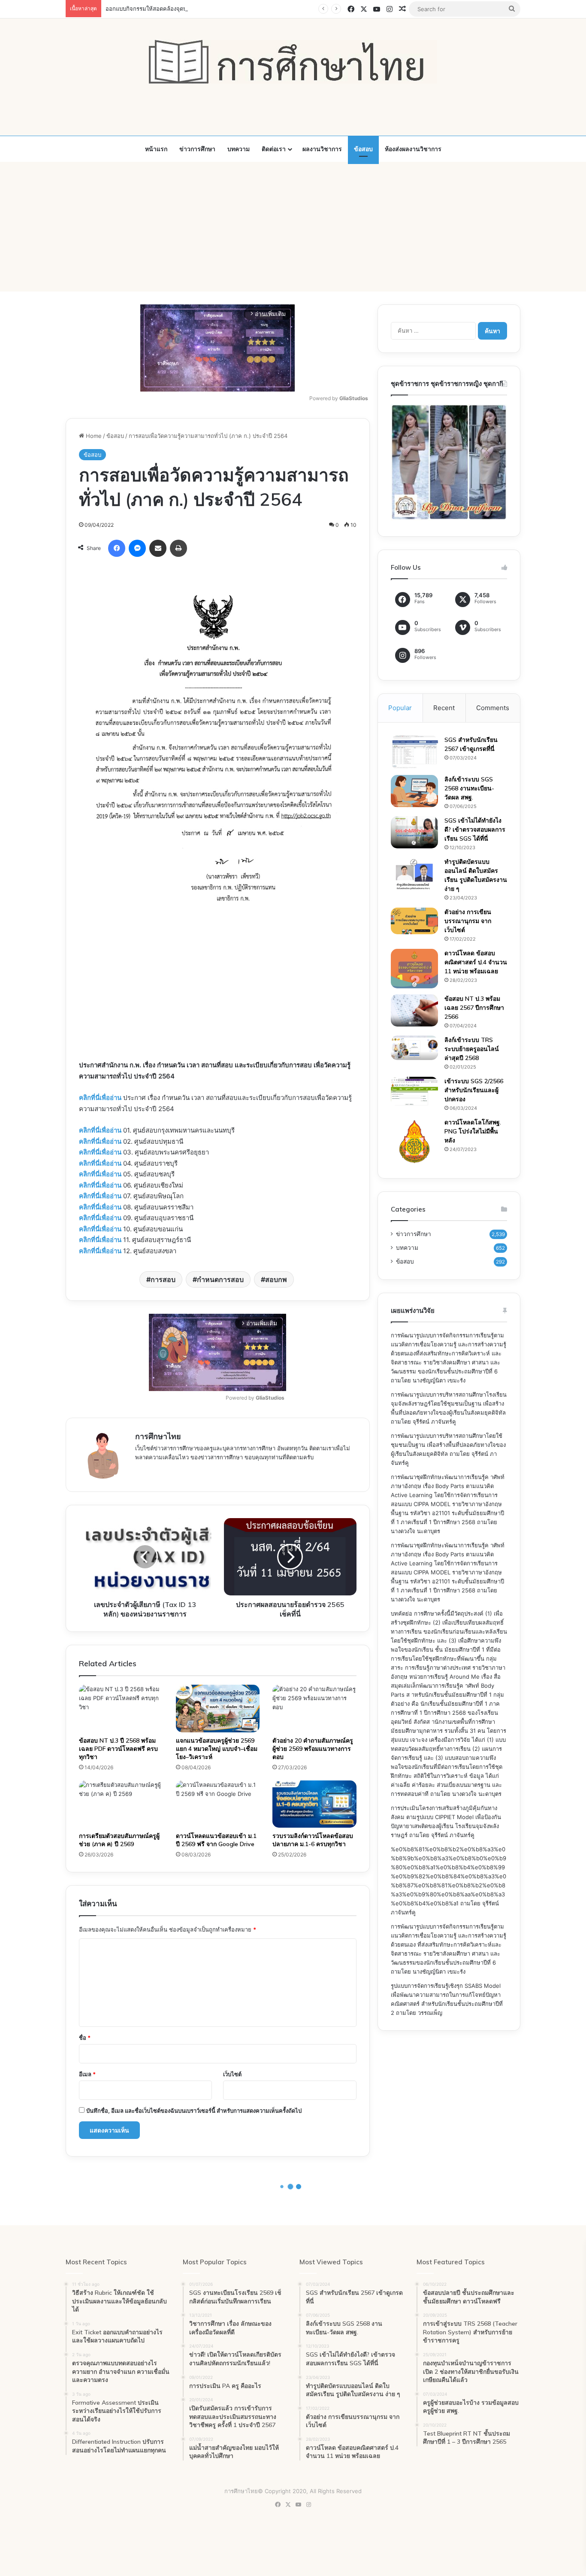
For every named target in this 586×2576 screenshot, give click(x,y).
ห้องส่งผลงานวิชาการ (413, 149)
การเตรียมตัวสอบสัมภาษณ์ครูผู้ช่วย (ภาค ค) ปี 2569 (119, 1840)
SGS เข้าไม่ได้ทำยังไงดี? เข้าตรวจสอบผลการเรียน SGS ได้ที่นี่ (475, 829)
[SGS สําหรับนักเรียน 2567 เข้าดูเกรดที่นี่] (414, 752)
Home (93, 436)
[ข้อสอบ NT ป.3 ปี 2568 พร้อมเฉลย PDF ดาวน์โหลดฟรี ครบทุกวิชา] (121, 1708)
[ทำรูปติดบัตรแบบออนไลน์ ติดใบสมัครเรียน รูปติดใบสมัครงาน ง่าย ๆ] (414, 874)
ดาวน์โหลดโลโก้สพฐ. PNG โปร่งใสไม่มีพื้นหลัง (473, 1131)
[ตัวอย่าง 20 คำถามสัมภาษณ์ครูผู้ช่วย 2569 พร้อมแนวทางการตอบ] (314, 1708)
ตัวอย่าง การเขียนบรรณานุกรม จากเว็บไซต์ (468, 921)
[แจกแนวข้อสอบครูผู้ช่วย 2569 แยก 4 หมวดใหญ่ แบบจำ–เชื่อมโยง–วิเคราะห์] (218, 1708)
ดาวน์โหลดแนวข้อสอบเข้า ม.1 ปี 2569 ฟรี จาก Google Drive (216, 1840)
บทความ (239, 149)
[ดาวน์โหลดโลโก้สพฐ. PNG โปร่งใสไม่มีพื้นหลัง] (414, 1142)
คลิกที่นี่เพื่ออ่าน (100, 1098)
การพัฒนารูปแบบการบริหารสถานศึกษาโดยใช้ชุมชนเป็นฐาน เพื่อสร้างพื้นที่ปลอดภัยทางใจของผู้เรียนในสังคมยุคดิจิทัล (448, 1445)
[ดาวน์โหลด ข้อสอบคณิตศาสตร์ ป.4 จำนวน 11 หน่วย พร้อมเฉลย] (414, 969)
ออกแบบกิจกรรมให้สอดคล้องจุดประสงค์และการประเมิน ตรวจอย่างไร (190, 9)
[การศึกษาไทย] (293, 62)
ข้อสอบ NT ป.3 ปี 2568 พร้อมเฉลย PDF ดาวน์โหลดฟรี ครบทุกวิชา (118, 1749)
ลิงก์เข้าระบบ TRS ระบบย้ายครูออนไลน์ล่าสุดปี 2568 (472, 1049)
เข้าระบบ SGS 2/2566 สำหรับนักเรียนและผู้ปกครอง (474, 1090)
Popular (400, 708)
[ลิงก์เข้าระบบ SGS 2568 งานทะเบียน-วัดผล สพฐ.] (414, 791)
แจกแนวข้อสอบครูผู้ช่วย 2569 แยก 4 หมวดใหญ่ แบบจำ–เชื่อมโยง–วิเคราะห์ (217, 1749)
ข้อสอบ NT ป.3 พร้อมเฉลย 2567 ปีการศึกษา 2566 (474, 1008)
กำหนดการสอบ (220, 1279)
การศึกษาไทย (158, 1436)
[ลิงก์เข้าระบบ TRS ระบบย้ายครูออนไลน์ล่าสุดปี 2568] (414, 1048)
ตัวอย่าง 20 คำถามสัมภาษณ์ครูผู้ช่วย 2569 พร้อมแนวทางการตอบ (313, 1749)
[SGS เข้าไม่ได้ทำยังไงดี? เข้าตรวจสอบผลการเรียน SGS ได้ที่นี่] (414, 832)
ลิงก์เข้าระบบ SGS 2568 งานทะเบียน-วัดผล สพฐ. (469, 788)
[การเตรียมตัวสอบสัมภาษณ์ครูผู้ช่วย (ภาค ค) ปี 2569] (121, 1804)
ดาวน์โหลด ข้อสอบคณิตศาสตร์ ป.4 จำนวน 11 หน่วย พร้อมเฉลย (476, 962)
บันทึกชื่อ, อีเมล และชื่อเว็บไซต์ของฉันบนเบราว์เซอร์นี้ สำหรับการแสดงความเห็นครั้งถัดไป (194, 2111)
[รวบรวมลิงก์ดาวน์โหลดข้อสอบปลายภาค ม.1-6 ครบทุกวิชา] (314, 1804)
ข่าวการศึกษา (197, 149)
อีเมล (87, 2074)
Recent (444, 708)
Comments (493, 708)
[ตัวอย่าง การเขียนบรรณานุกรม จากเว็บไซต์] (414, 921)
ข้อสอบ (363, 149)
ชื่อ (85, 2038)
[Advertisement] (293, 227)
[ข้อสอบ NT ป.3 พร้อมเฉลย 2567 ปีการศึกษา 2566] (414, 1010)
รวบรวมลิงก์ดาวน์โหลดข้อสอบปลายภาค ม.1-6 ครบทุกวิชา (313, 1840)
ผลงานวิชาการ (322, 149)
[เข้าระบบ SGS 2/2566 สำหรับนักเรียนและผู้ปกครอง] (414, 1091)
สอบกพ (276, 1279)
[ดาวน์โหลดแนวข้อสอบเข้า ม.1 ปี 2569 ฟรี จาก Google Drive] (218, 1804)
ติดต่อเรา (274, 149)
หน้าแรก (156, 149)
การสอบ (163, 1279)
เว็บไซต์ (232, 2074)
